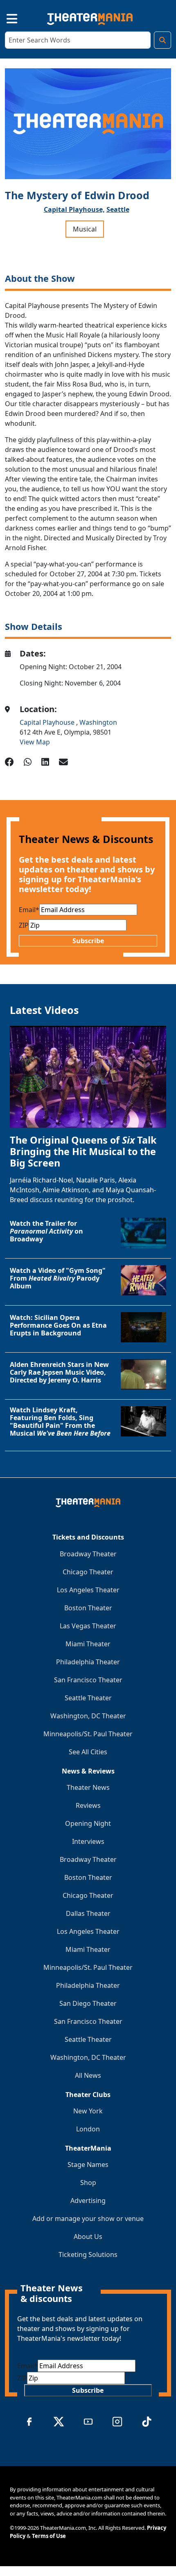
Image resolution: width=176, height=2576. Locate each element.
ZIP (24, 925)
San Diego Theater (88, 2003)
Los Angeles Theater (88, 1590)
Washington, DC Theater (88, 1716)
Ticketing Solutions (88, 2255)
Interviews (88, 1841)
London (88, 2129)
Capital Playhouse (48, 722)
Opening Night (88, 1823)
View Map (35, 742)
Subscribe (88, 941)
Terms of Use (49, 2536)
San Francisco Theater (88, 1680)
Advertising (88, 2201)
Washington (98, 722)
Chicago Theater (88, 1572)
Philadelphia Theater (88, 1662)
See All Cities (88, 1752)
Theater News (88, 1787)
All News (88, 2075)
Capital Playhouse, (74, 209)
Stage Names (88, 2165)
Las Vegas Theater (88, 1626)
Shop (88, 2183)
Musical (85, 229)
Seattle (118, 209)
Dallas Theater (88, 1913)
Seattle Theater (88, 1698)
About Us (88, 2237)
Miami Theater (88, 1644)
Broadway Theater (88, 1554)
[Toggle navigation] (5, 17)
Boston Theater (88, 1608)
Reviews (88, 1805)
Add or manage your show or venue (88, 2219)
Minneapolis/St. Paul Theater (88, 1734)
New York (88, 2111)
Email (29, 910)
